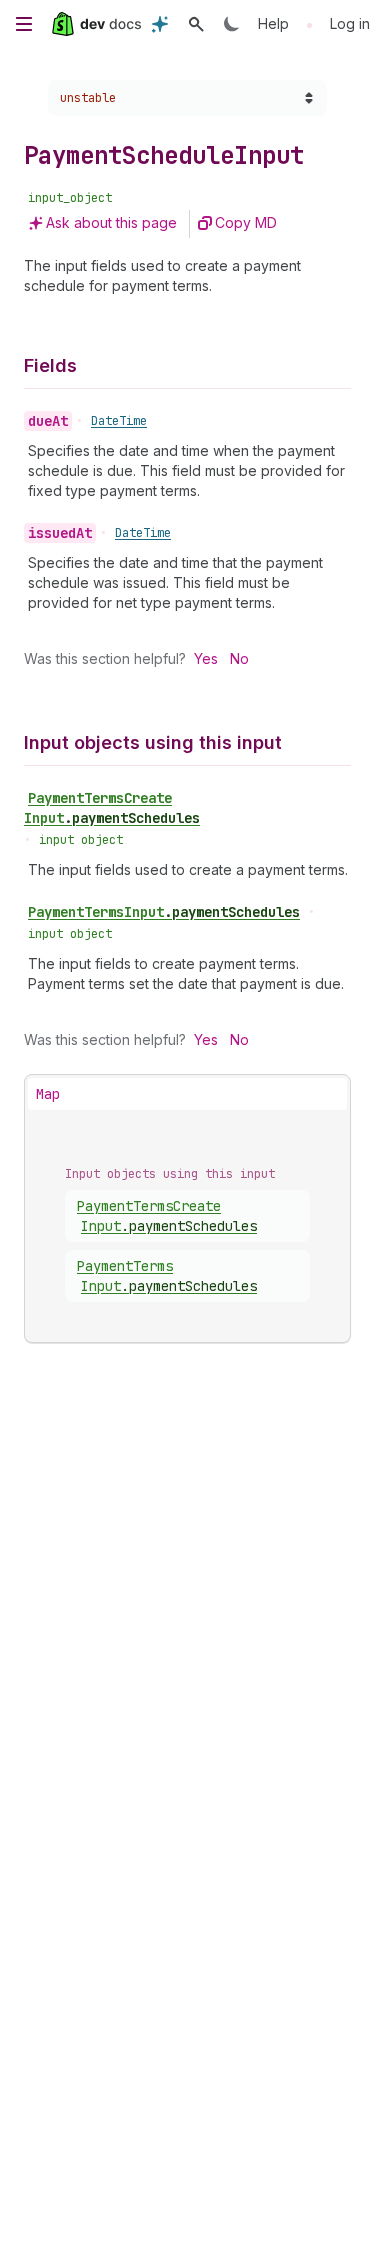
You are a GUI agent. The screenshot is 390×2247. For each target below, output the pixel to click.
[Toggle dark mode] (232, 24)
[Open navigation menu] (24, 24)
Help (273, 23)
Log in (350, 23)
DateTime (119, 421)
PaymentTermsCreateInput (112, 808)
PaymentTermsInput (164, 912)
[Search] (196, 24)
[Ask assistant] (160, 24)
